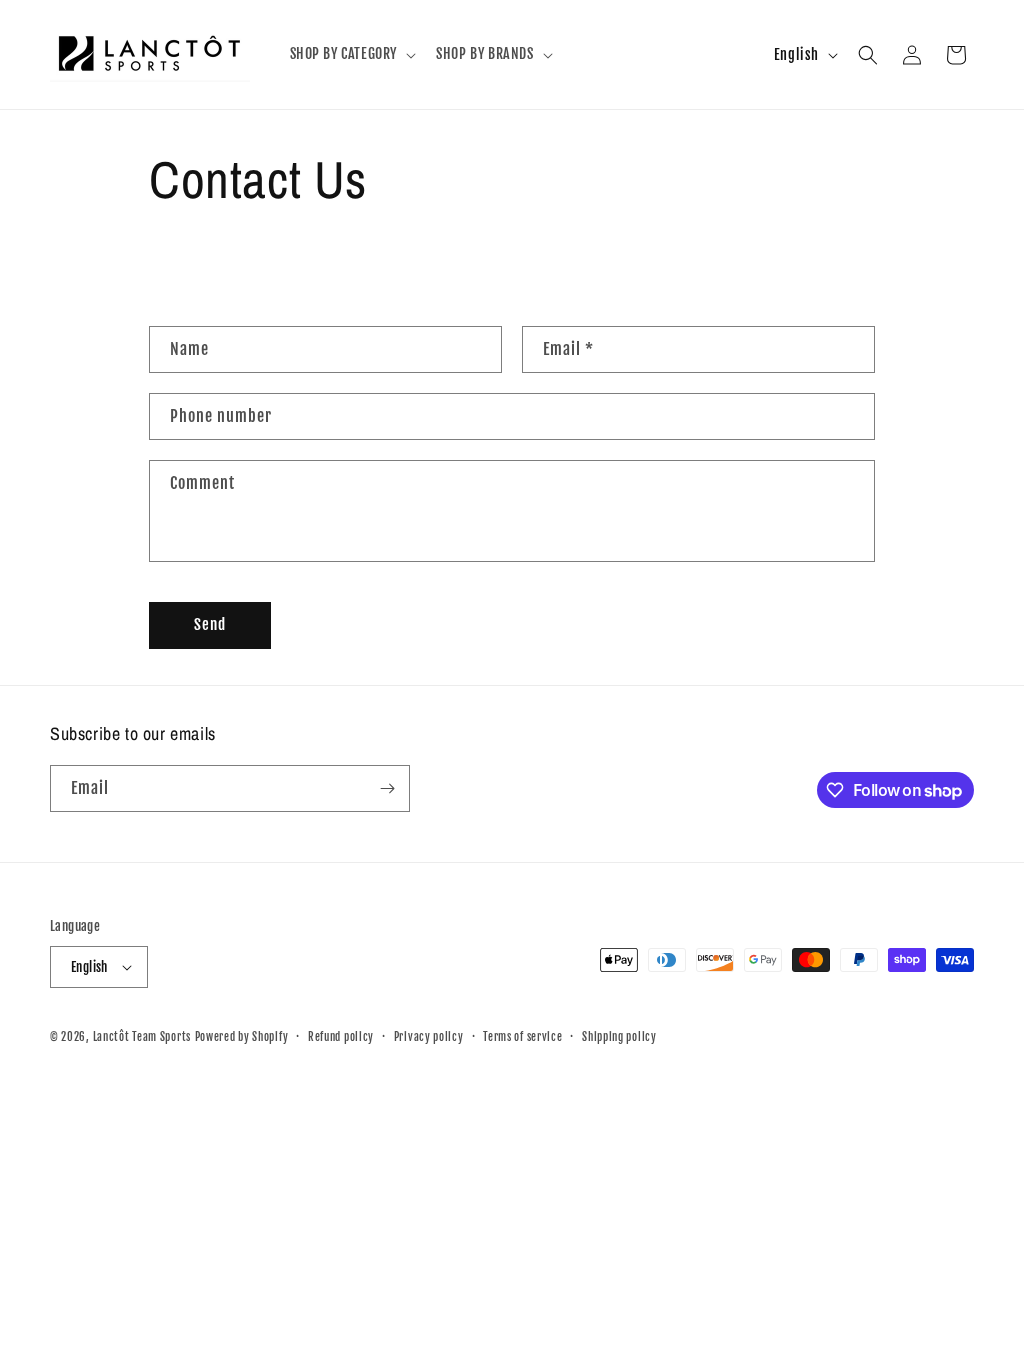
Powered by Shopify (242, 1037)
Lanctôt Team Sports (142, 1037)
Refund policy (341, 1037)
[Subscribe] (387, 788)
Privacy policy (429, 1037)
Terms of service (522, 1037)
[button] (351, 54)
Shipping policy (619, 1037)
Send (210, 624)
